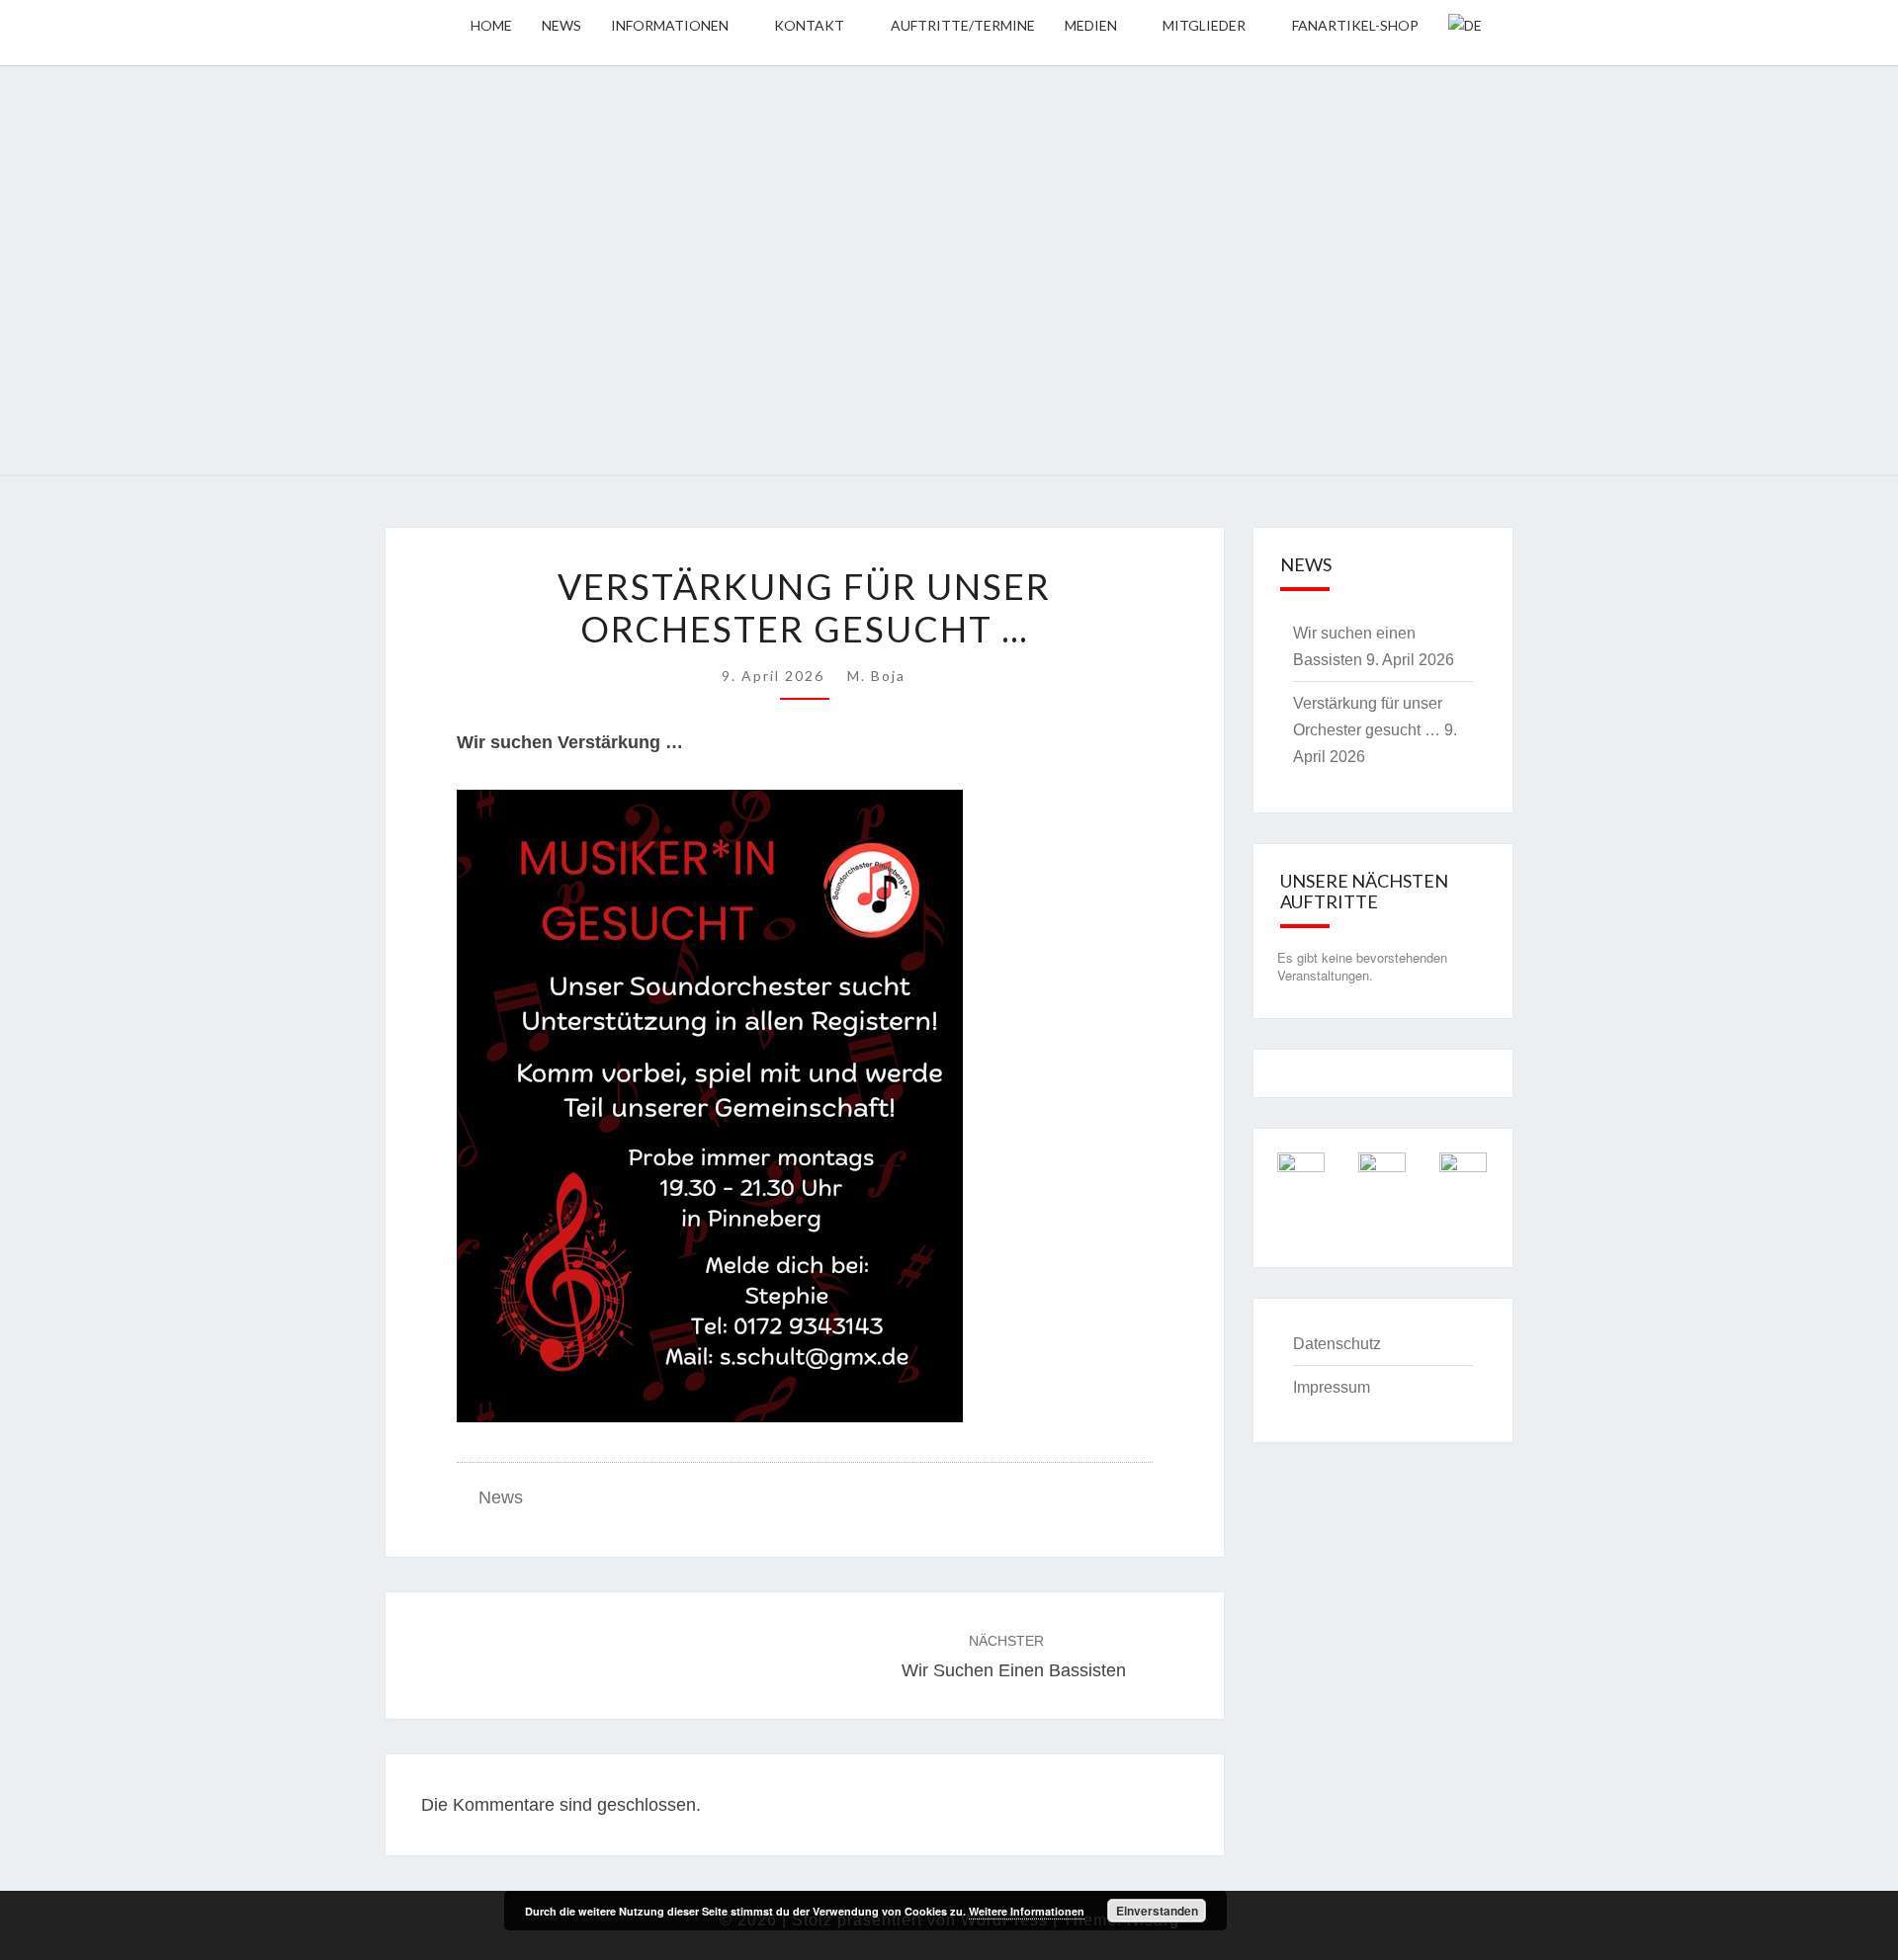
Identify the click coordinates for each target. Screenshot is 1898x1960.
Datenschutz (1337, 1344)
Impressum (1332, 1387)
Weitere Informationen (1027, 1911)
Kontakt (809, 25)
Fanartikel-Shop (1355, 25)
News (561, 25)
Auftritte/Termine (963, 25)
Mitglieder (1204, 25)
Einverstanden (1157, 1911)
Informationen (670, 25)
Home (491, 25)
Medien (1091, 25)
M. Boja (876, 676)
